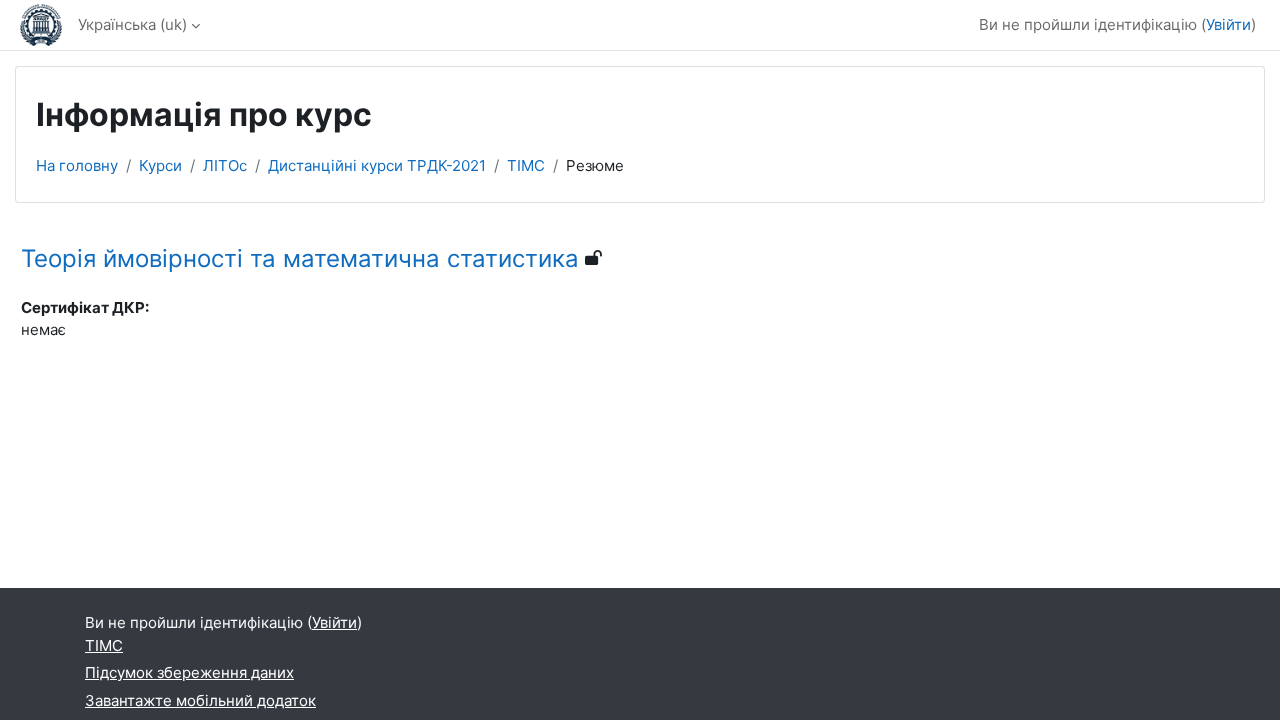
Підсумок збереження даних (189, 672)
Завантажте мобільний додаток (200, 700)
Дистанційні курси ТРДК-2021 (377, 165)
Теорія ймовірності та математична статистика (300, 258)
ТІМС (526, 165)
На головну (77, 165)
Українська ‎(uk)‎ (132, 24)
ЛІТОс (225, 165)
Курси (160, 165)
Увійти (1228, 24)
